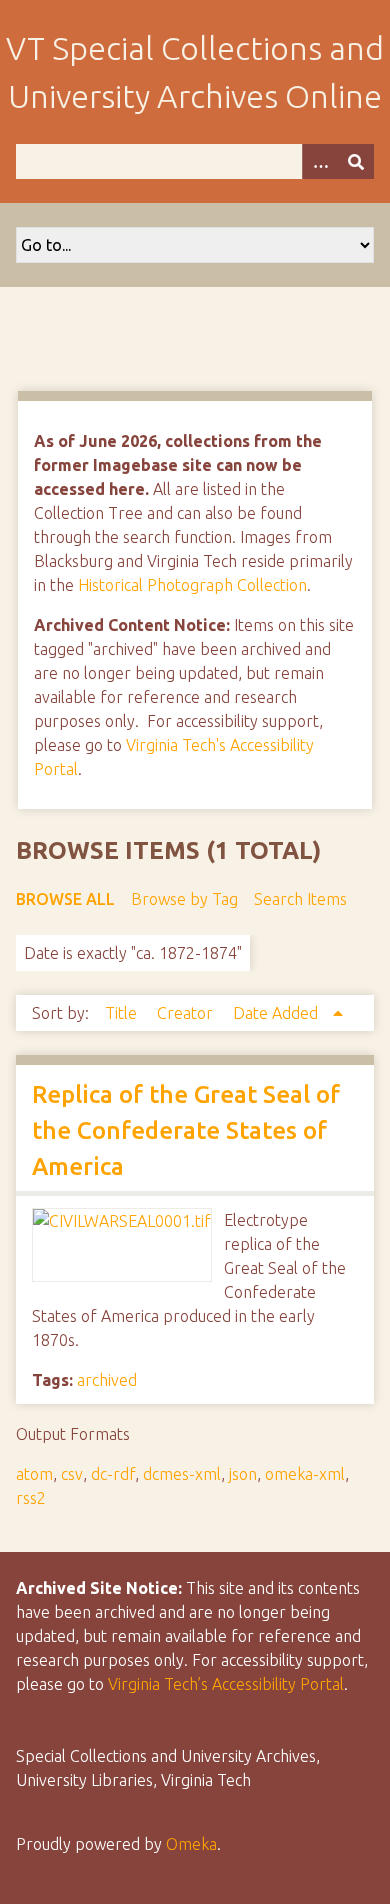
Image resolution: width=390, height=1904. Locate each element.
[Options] (320, 161)
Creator (187, 1013)
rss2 (31, 1498)
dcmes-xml (182, 1474)
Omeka (191, 1844)
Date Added (277, 1013)
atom (34, 1474)
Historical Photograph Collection (192, 585)
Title (123, 1013)
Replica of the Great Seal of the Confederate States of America (186, 1130)
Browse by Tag (184, 899)
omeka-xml (305, 1474)
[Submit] (356, 161)
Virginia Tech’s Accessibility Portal (226, 1684)
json (243, 1474)
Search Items (300, 899)
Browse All (65, 899)
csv (72, 1474)
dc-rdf (113, 1474)
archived (107, 1380)
